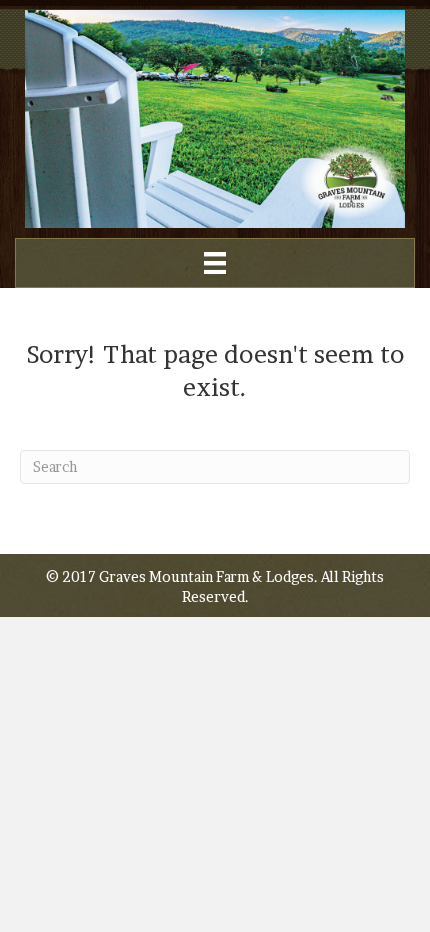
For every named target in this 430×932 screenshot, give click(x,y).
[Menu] (215, 263)
